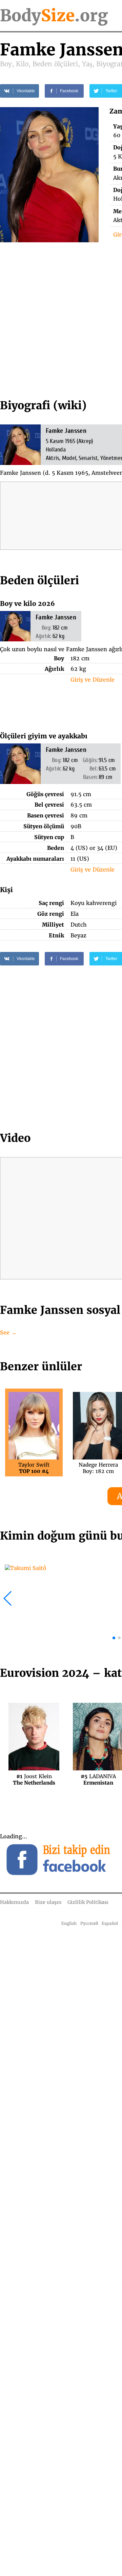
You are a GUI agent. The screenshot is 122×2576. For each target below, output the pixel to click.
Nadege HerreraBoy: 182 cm (98, 1468)
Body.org (54, 16)
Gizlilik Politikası (88, 1902)
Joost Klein (34, 1779)
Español (110, 1923)
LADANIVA (98, 1779)
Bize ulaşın (48, 1902)
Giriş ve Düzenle (93, 680)
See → (8, 1332)
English (69, 1923)
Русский (89, 1923)
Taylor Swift (34, 1468)
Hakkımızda (14, 1902)
